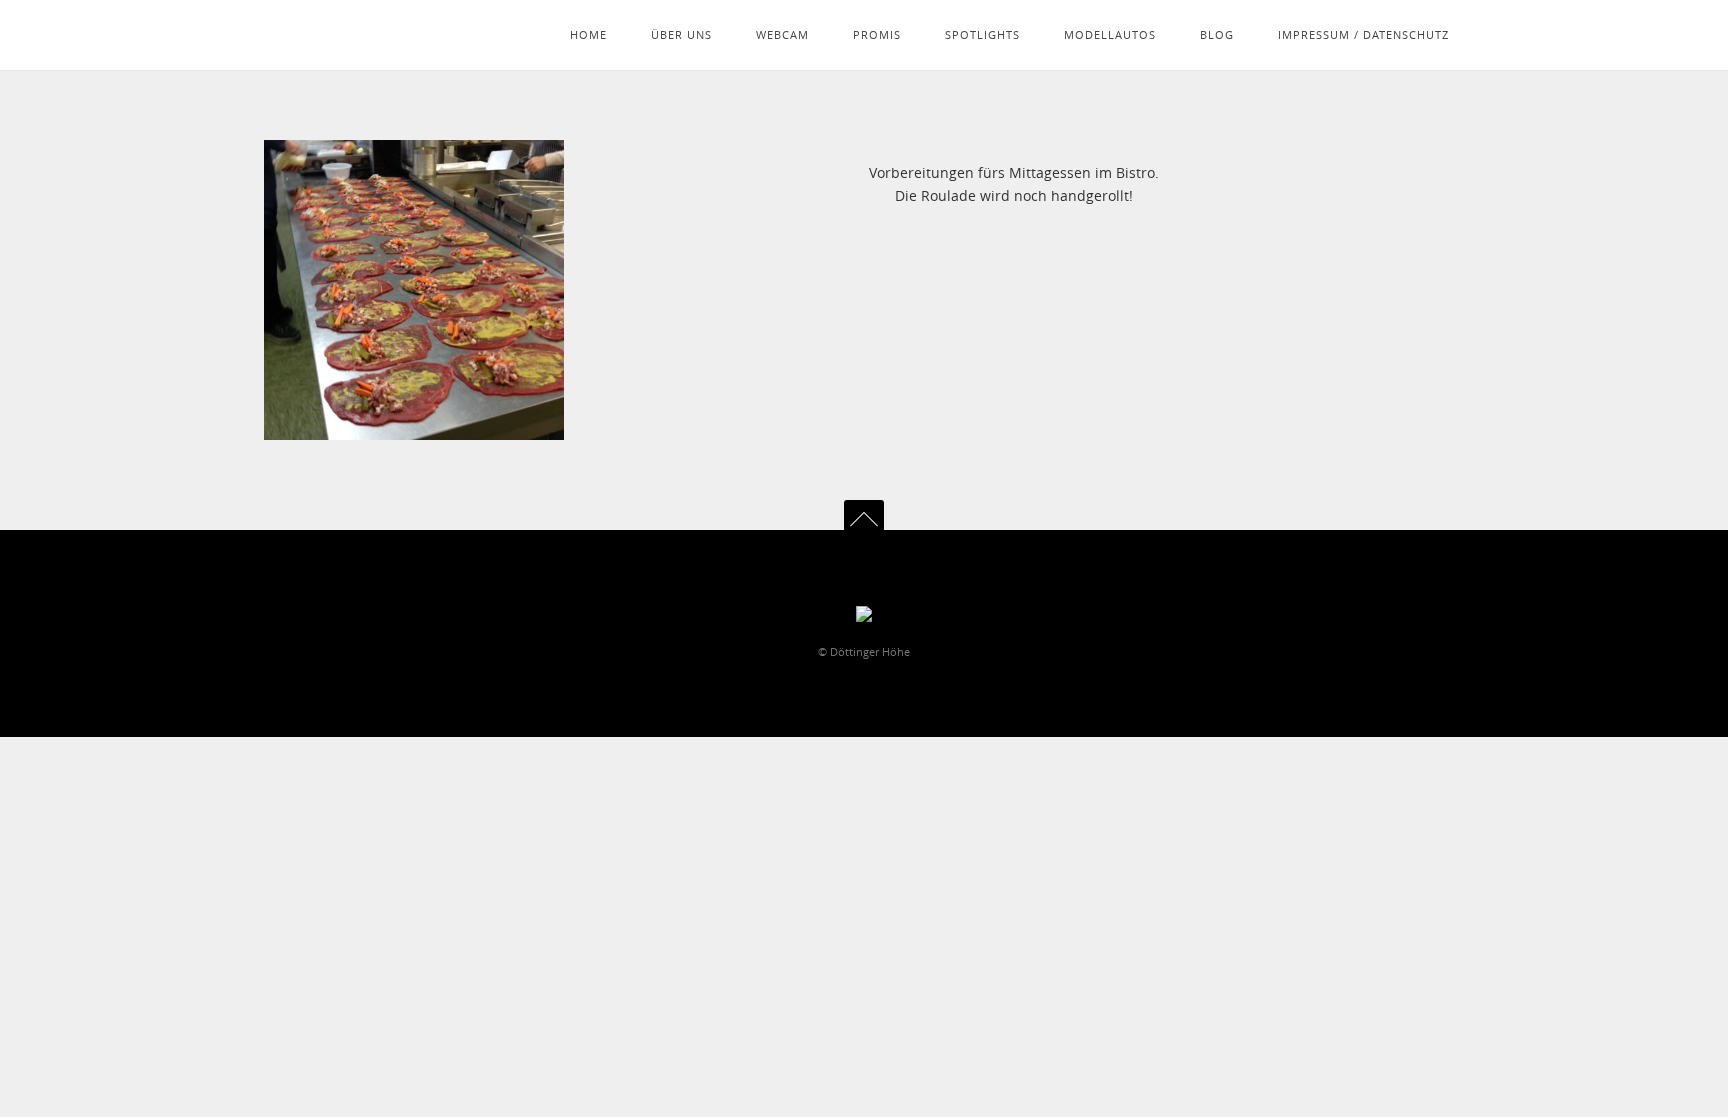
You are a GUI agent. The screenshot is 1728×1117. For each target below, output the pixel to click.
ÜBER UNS (681, 34)
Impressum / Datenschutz (1363, 34)
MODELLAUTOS (1110, 34)
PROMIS (877, 34)
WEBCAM (782, 34)
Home (588, 34)
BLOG (1217, 34)
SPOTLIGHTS (982, 34)
